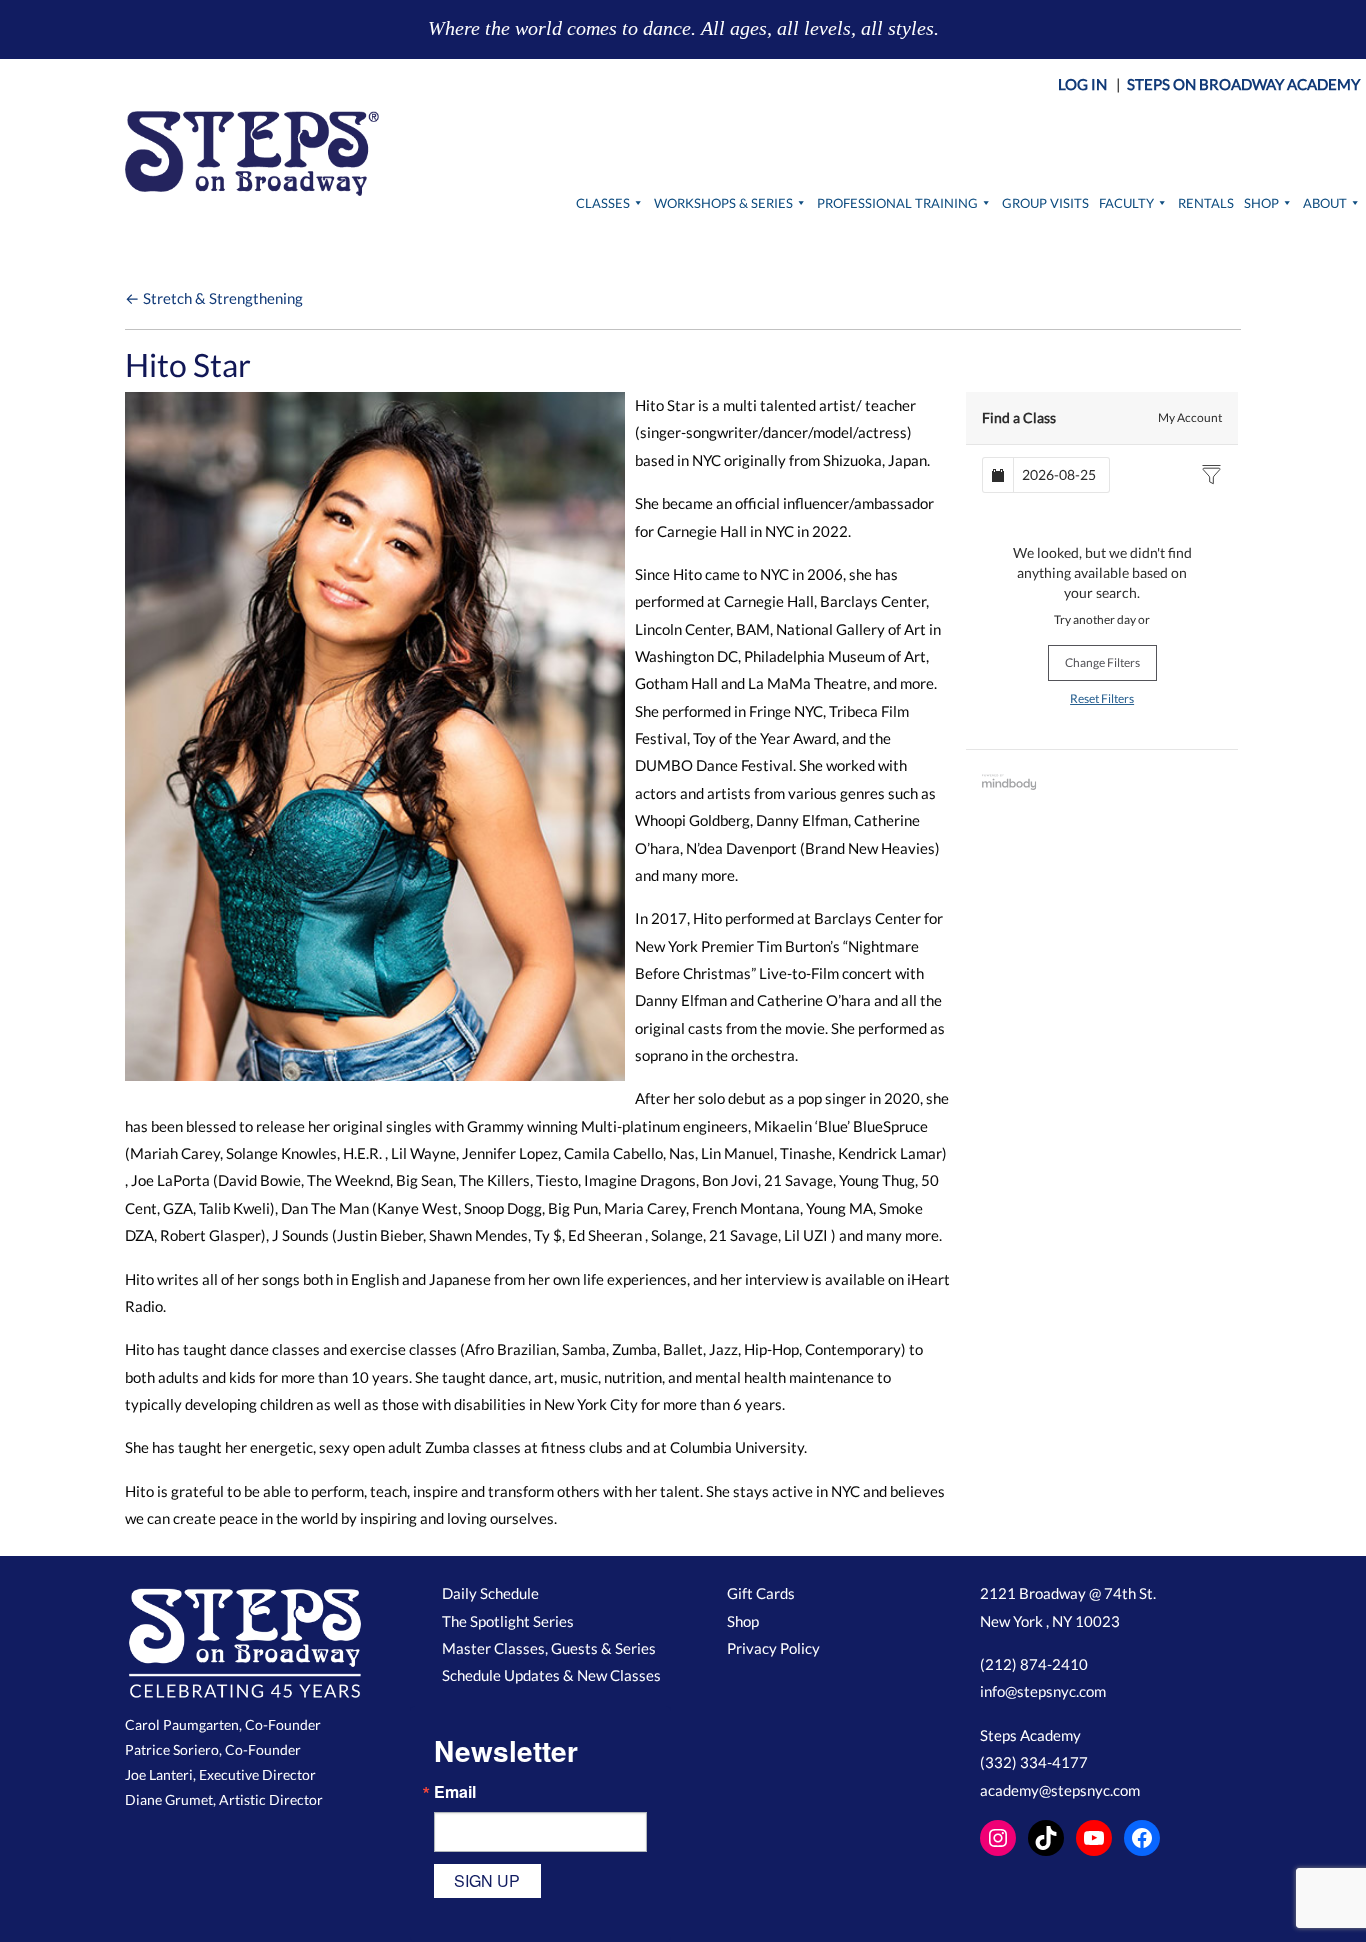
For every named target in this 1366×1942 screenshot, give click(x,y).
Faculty (1126, 203)
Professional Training (897, 203)
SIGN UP (487, 1880)
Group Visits (1045, 203)
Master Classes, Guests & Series (549, 1648)
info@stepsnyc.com (1043, 1691)
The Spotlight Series (508, 1621)
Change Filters (1102, 662)
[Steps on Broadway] (252, 153)
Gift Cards (761, 1593)
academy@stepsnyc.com (1060, 1790)
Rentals (1206, 203)
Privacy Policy (773, 1648)
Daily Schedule (490, 1593)
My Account (1190, 417)
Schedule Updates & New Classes (551, 1675)
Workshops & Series (723, 203)
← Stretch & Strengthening (214, 298)
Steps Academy (1030, 1735)
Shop (1261, 203)
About (1325, 203)
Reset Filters (1102, 698)
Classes (603, 203)
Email (455, 1792)
